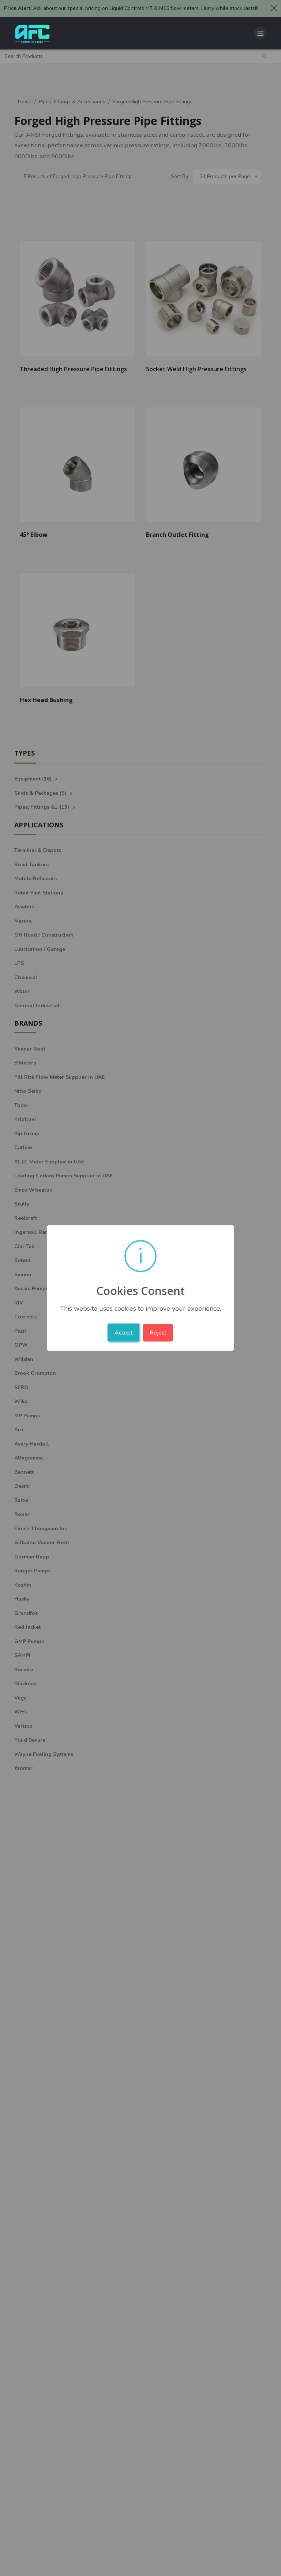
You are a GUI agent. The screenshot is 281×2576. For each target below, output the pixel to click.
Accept (124, 1333)
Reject (158, 1333)
